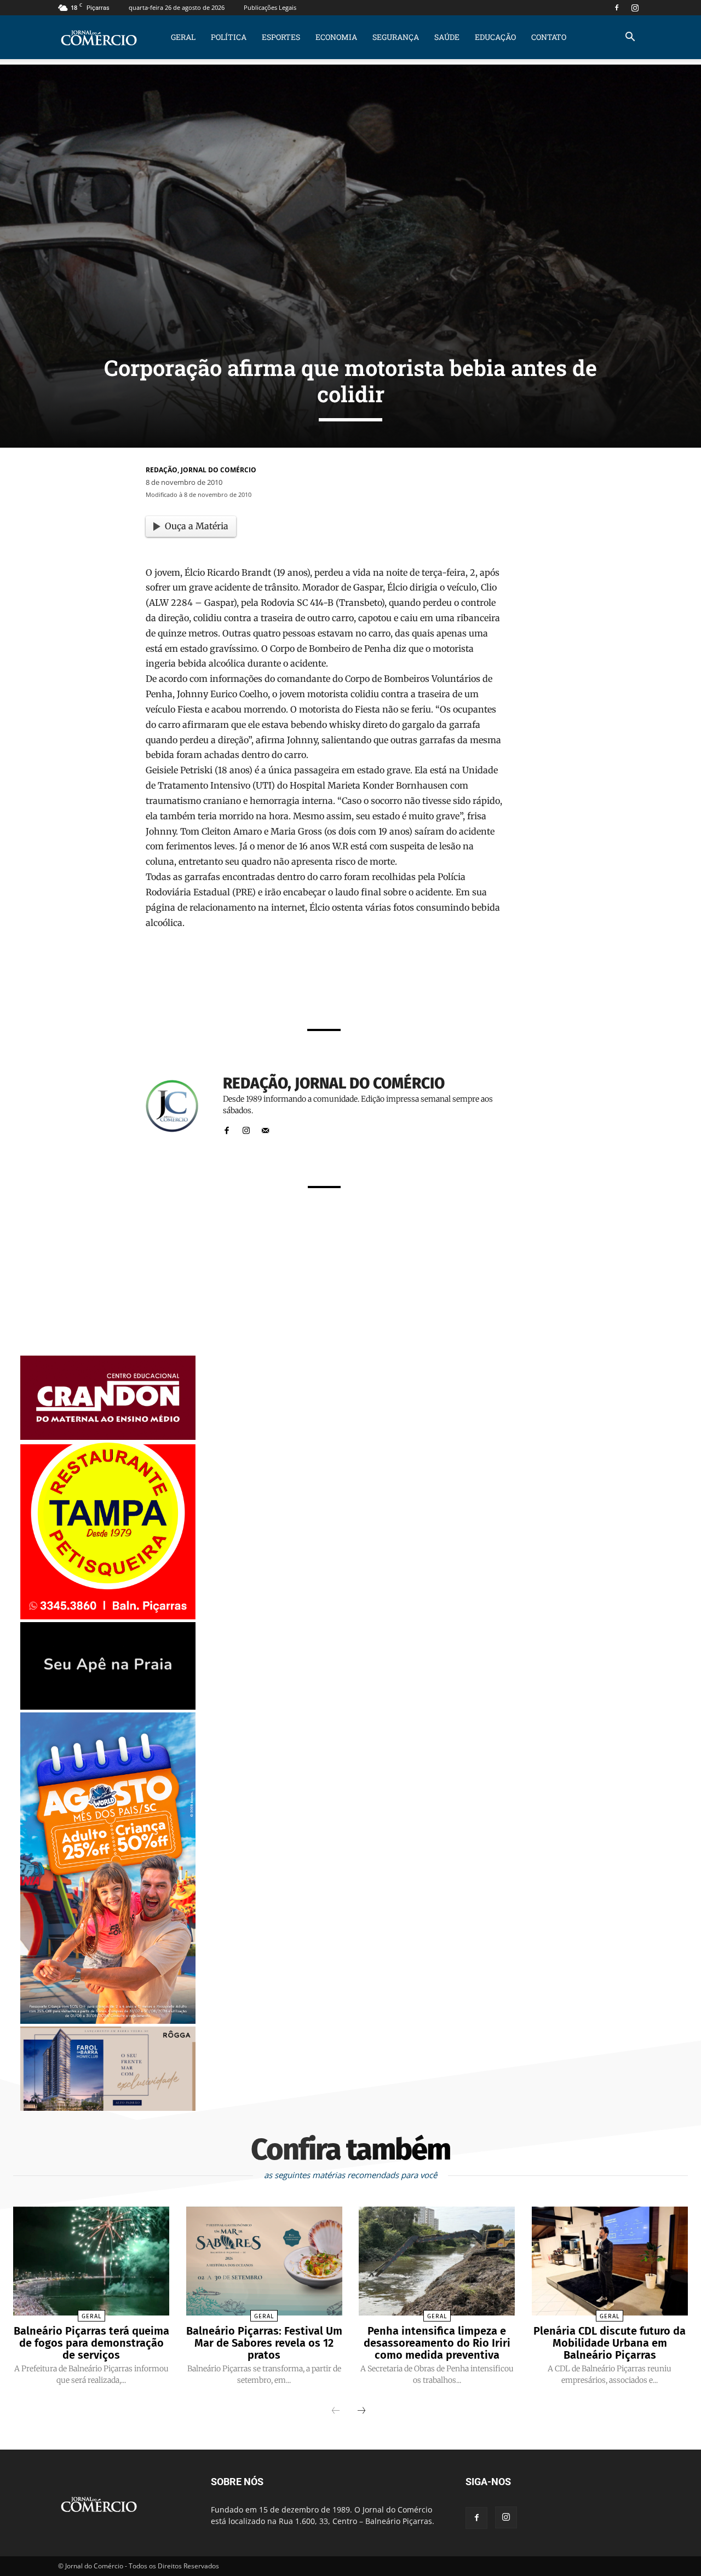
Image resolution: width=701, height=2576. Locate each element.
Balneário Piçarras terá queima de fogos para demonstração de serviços (91, 2343)
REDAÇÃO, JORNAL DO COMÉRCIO (201, 470)
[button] (630, 38)
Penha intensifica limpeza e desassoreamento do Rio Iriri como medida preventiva (437, 2343)
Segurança (396, 37)
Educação (495, 37)
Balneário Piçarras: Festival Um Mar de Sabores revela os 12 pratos (264, 2343)
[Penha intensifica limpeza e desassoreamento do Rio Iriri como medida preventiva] (437, 2261)
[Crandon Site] (108, 1437)
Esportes (281, 37)
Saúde (447, 37)
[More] (462, 991)
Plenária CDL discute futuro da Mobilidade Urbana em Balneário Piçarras (610, 2343)
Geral (183, 37)
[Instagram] (635, 8)
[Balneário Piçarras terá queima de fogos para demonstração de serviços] (91, 2261)
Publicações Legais (270, 7)
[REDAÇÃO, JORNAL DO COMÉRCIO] (179, 1106)
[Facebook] (617, 8)
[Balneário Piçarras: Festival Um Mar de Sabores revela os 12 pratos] (264, 2261)
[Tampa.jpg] (108, 1616)
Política (229, 37)
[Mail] (265, 1128)
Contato (549, 37)
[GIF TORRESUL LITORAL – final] (108, 1707)
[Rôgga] (108, 2108)
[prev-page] (336, 2411)
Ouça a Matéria (197, 526)
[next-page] (361, 2411)
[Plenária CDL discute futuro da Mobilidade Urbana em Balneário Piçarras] (610, 2261)
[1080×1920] (108, 2021)
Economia (336, 37)
